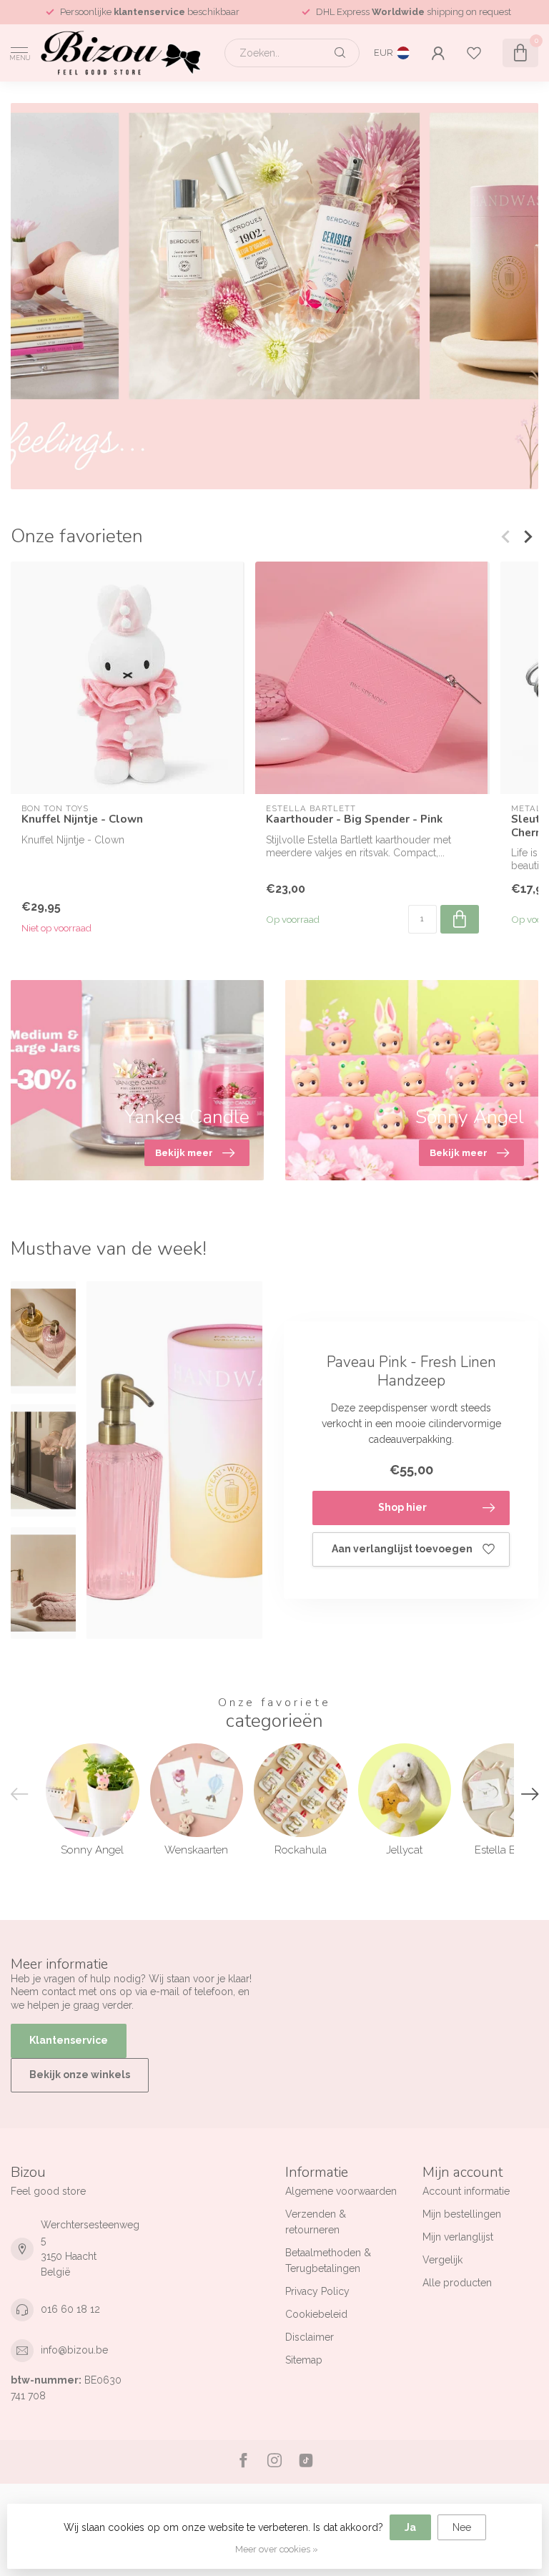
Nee (462, 2527)
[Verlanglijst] (474, 53)
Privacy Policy (317, 2291)
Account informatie (466, 2191)
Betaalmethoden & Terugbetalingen (328, 2261)
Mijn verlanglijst (458, 2237)
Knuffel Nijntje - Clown (82, 819)
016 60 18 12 (70, 2309)
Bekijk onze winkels (80, 2075)
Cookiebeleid (316, 2314)
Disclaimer (310, 2337)
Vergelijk (442, 2260)
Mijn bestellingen (462, 2214)
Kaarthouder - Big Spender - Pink (354, 819)
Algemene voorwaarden (341, 2191)
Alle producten (457, 2283)
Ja (410, 2527)
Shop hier (402, 1507)
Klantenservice (69, 2040)
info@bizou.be (74, 2350)
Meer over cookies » (277, 2549)
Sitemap (304, 2360)
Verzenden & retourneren (316, 2222)
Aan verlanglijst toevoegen (402, 1549)
